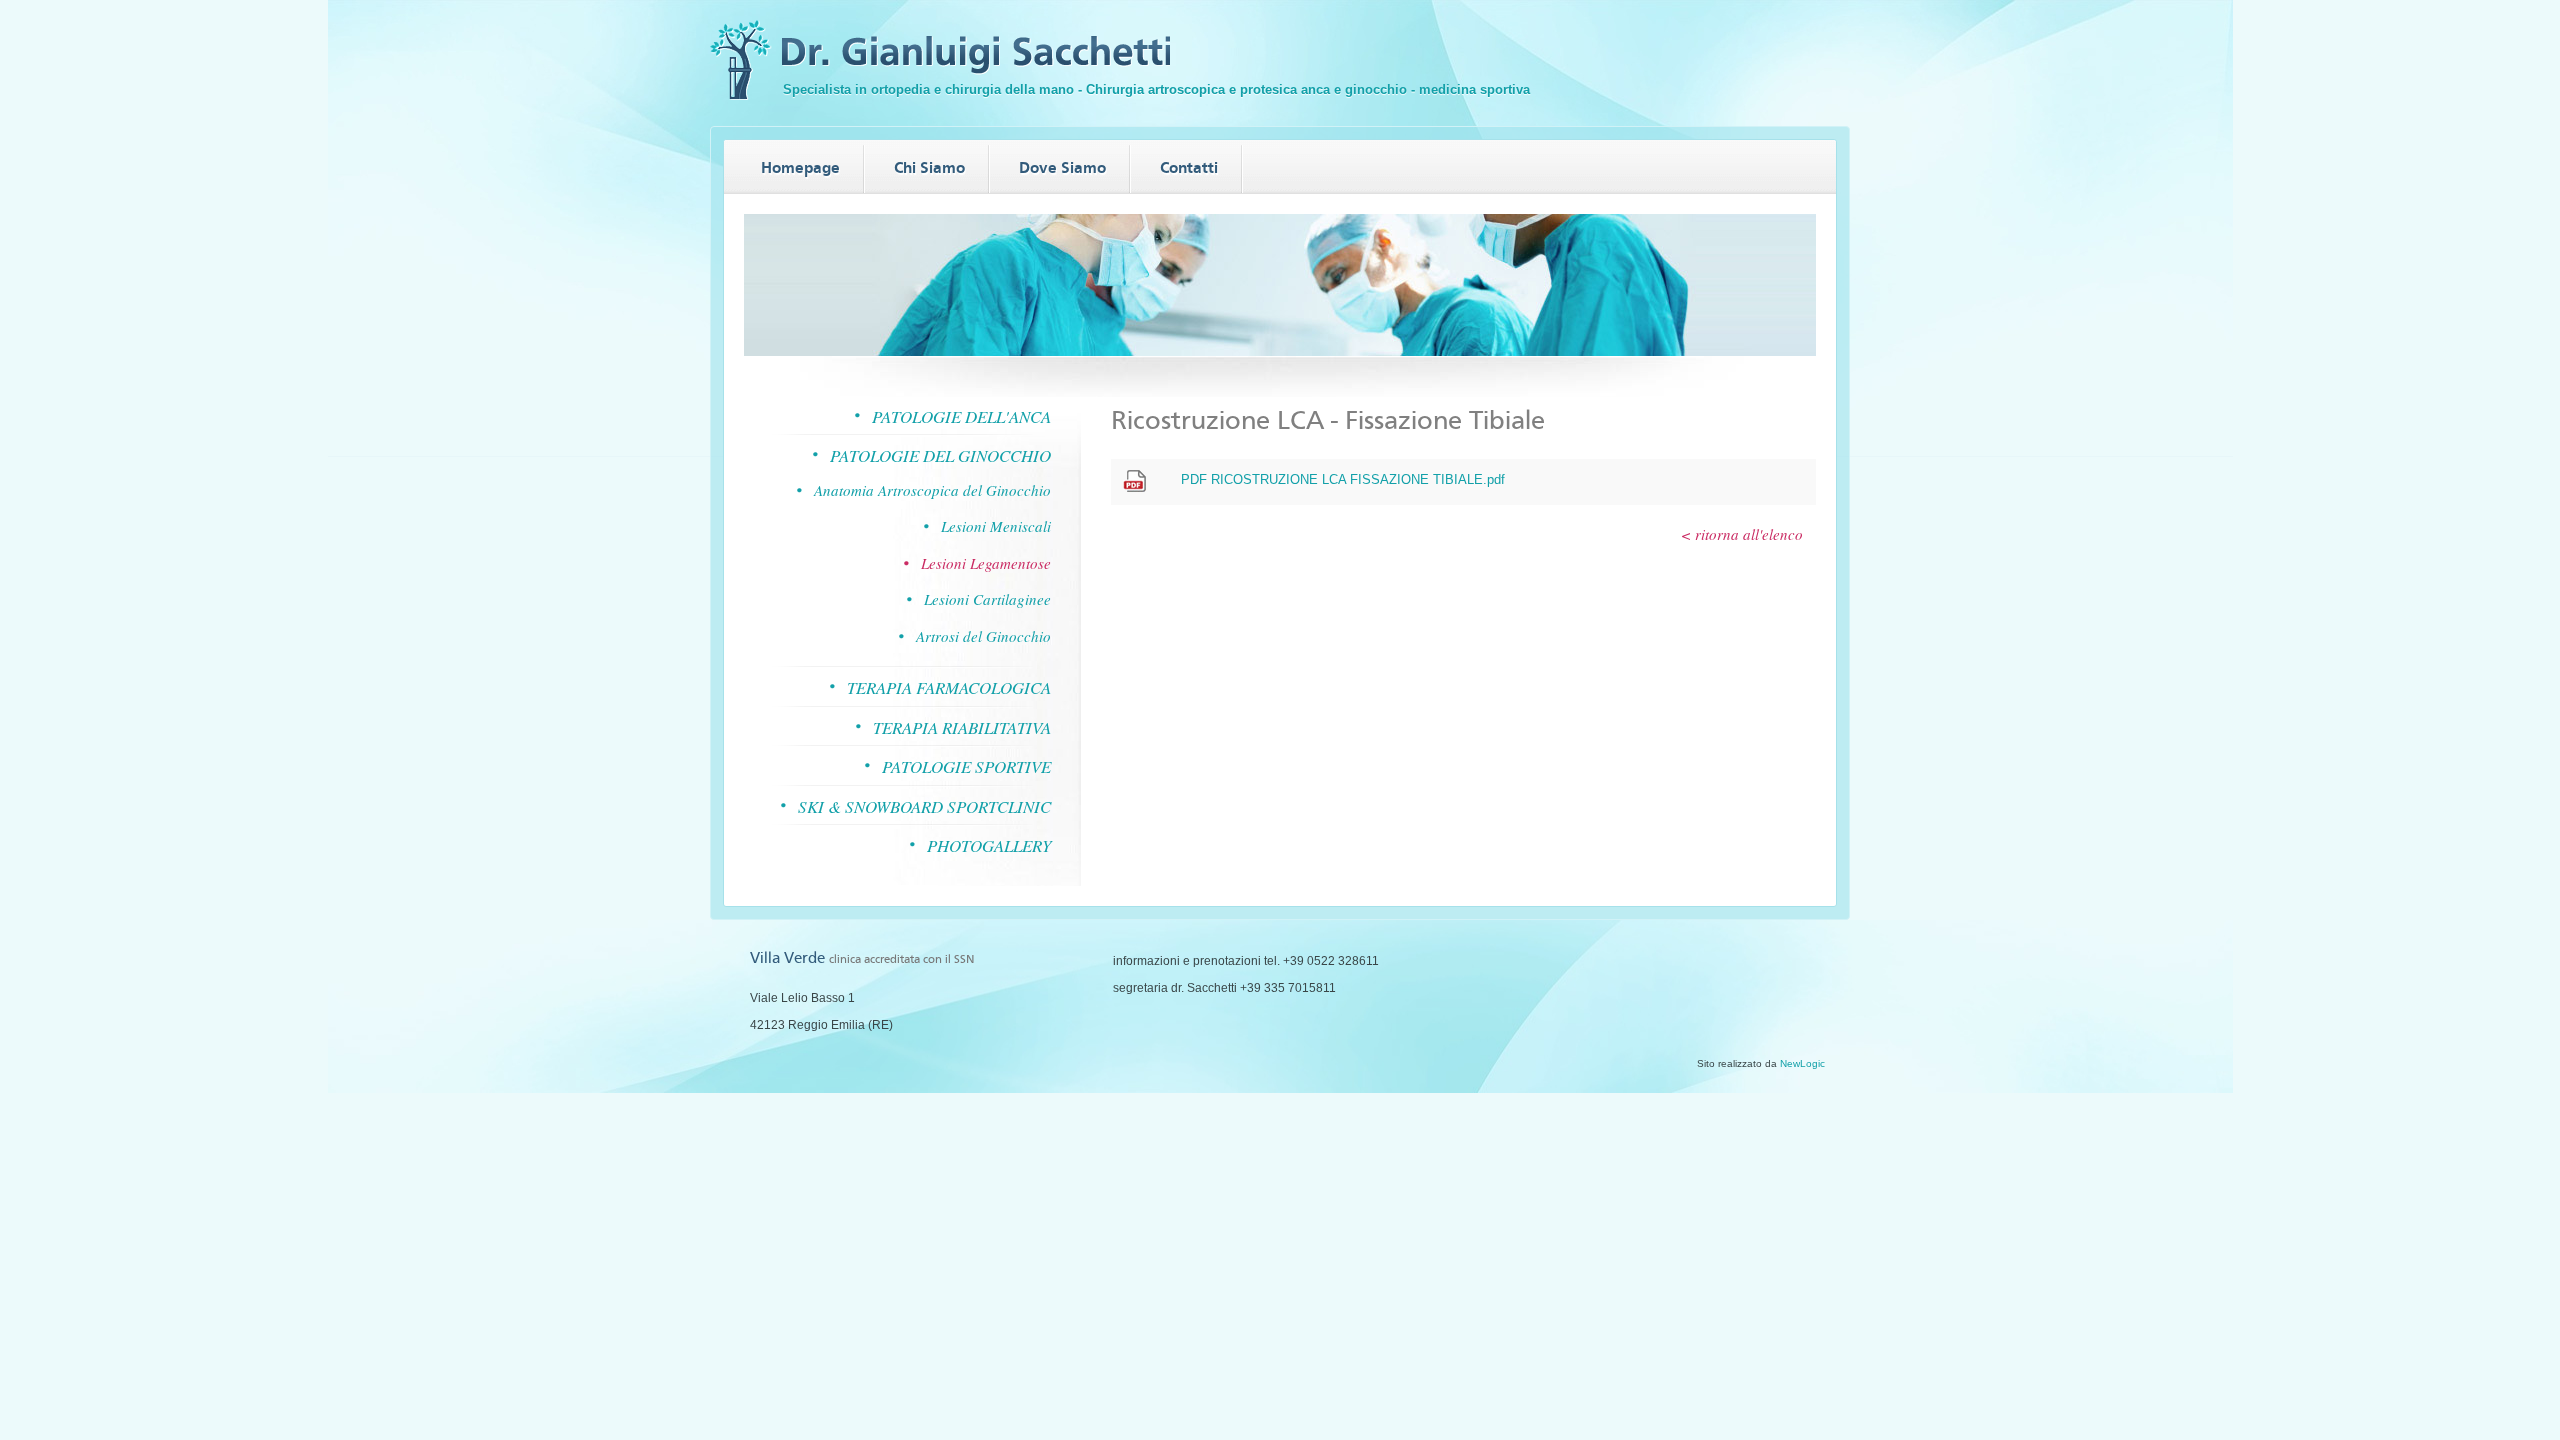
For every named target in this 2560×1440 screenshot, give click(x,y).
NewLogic (1802, 1063)
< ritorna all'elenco (1742, 534)
